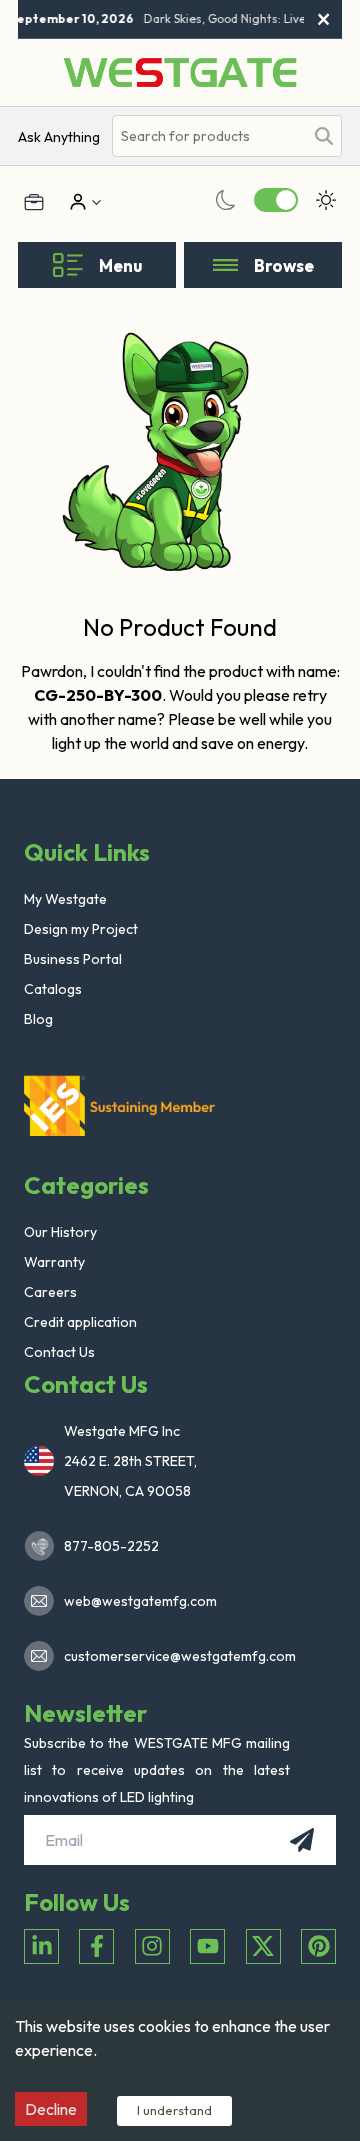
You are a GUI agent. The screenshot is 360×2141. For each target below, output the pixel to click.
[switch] (276, 200)
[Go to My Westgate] (76, 202)
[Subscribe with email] (302, 1840)
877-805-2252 (111, 1546)
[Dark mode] (226, 200)
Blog (38, 1019)
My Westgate (65, 899)
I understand (174, 2110)
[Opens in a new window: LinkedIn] (41, 1946)
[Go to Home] (180, 72)
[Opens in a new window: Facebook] (96, 1946)
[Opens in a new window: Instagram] (152, 1946)
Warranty (54, 1262)
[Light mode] (326, 200)
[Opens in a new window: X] (263, 1946)
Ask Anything (59, 137)
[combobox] (208, 136)
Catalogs (53, 989)
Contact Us (59, 1352)
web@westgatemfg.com (140, 1601)
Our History (60, 1232)
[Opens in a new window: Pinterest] (318, 1946)
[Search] (324, 136)
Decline (51, 2109)
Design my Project (81, 929)
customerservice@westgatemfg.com (174, 1656)
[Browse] (225, 265)
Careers (50, 1292)
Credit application (80, 1322)
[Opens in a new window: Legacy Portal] (34, 202)
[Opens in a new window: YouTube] (207, 1946)
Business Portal (73, 959)
